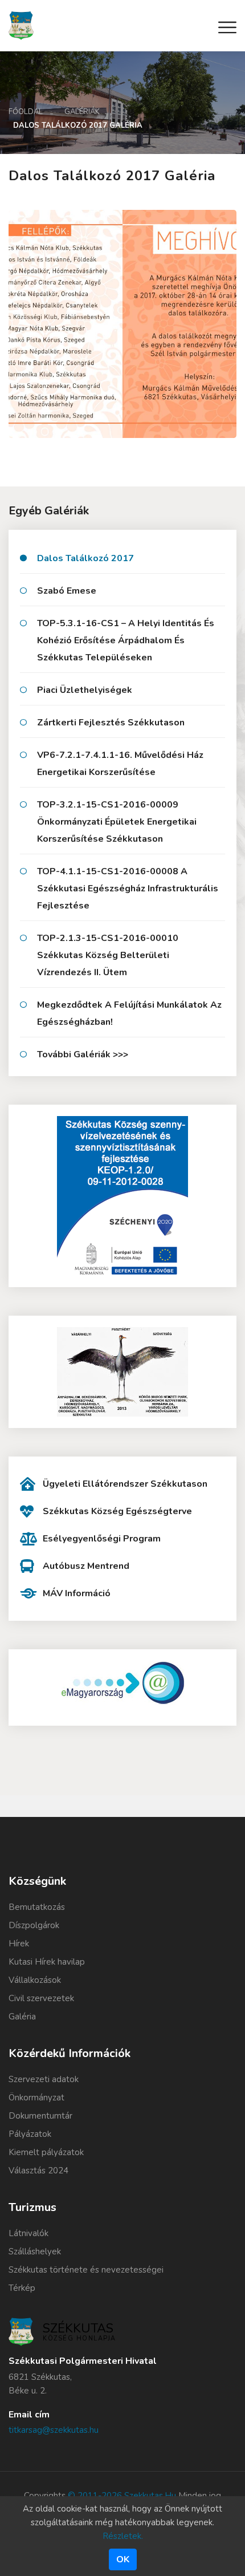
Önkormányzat (36, 2098)
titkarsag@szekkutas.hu (54, 2430)
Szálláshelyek (35, 2252)
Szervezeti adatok (44, 2079)
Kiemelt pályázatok (46, 2152)
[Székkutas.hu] (21, 25)
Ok (123, 2559)
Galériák (82, 112)
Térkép (22, 2288)
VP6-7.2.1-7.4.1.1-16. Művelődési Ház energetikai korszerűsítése (120, 764)
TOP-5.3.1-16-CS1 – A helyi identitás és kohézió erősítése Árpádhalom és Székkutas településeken (126, 640)
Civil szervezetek (41, 1998)
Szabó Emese (67, 591)
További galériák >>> (83, 1054)
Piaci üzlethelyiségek (85, 690)
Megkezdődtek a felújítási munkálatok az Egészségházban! (129, 1013)
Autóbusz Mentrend (86, 1566)
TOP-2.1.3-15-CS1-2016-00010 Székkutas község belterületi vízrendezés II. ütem (108, 955)
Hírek (19, 1944)
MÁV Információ (77, 1593)
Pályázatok (30, 2134)
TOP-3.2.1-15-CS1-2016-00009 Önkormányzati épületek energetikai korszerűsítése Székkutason (117, 822)
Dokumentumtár (40, 2116)
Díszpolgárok (34, 1925)
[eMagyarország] (122, 1683)
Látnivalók (28, 2233)
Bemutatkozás (37, 1907)
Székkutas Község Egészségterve (117, 1511)
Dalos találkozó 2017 (85, 558)
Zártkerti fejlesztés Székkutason (111, 723)
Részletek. (123, 2536)
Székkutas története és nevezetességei (86, 2270)
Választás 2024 (38, 2171)
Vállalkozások (35, 1980)
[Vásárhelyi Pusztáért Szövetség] (122, 1372)
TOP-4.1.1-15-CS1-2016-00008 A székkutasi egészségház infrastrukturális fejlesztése (128, 889)
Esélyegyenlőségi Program (102, 1539)
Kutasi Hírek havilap (47, 1962)
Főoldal (26, 112)
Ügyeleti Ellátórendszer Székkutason (125, 1484)
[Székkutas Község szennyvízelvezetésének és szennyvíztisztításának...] (122, 1196)
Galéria (22, 2017)
